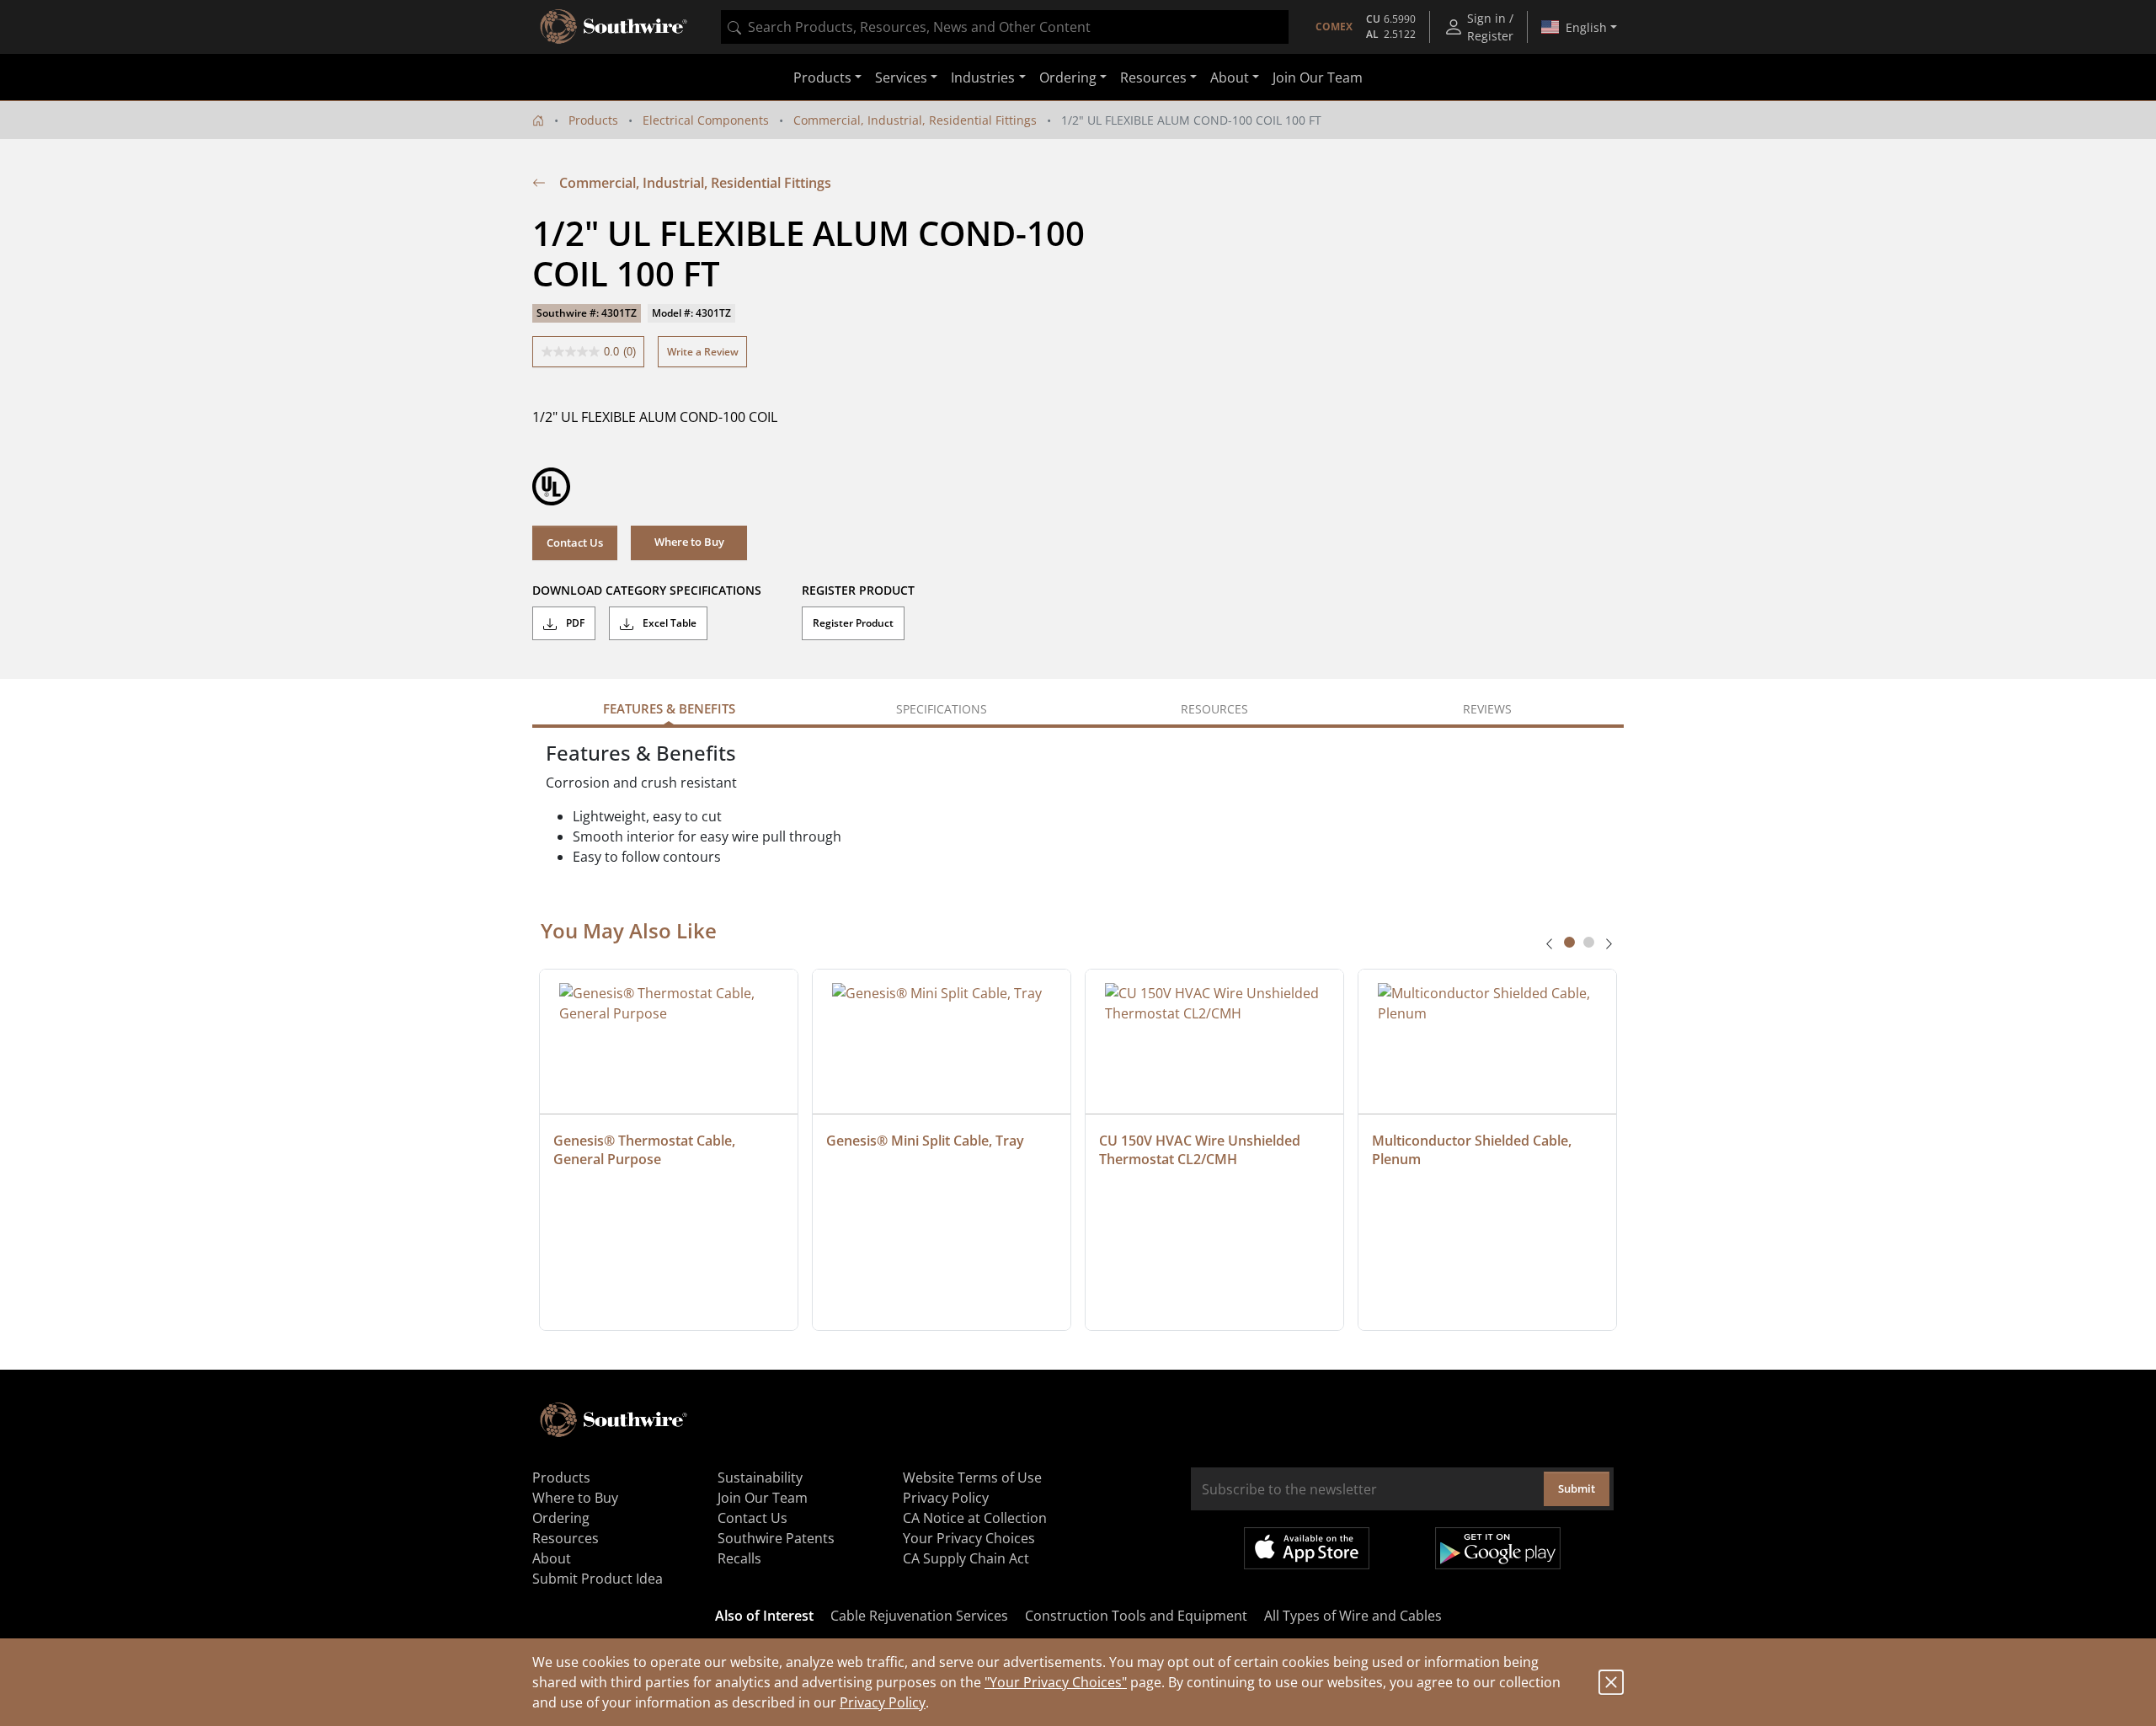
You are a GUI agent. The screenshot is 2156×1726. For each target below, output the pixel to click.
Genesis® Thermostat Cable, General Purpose (646, 1150)
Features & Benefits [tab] (669, 708)
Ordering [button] (1068, 77)
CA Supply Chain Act (966, 1558)
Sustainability (760, 1478)
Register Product (853, 623)
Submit (1577, 1488)
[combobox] (1005, 27)
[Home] (538, 120)
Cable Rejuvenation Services (919, 1616)
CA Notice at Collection (975, 1518)
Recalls (739, 1558)
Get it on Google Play (1498, 1548)
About (552, 1558)
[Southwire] (615, 27)
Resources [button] (1153, 77)
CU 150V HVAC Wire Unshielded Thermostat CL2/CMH (1201, 1150)
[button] (689, 542)
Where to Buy (575, 1498)
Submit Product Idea (598, 1579)
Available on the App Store (1307, 1548)
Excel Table (668, 623)
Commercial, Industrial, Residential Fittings (915, 120)
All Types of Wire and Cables (1353, 1616)
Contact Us (575, 542)
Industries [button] (983, 77)
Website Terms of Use (972, 1478)
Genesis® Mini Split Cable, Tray (925, 1141)
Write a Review (703, 352)
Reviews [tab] (1487, 709)
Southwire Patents (776, 1538)
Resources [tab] (1214, 709)
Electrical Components (706, 120)
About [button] (1230, 77)
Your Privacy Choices (969, 1538)
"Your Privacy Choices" (1056, 1682)
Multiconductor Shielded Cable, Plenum (1473, 1150)
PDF (574, 623)
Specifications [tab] (942, 709)
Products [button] (822, 77)
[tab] (1569, 942)
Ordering (561, 1518)
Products (593, 120)
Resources (566, 1538)
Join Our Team (1318, 77)
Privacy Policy (883, 1702)
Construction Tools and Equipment (1136, 1616)
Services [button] (901, 77)
